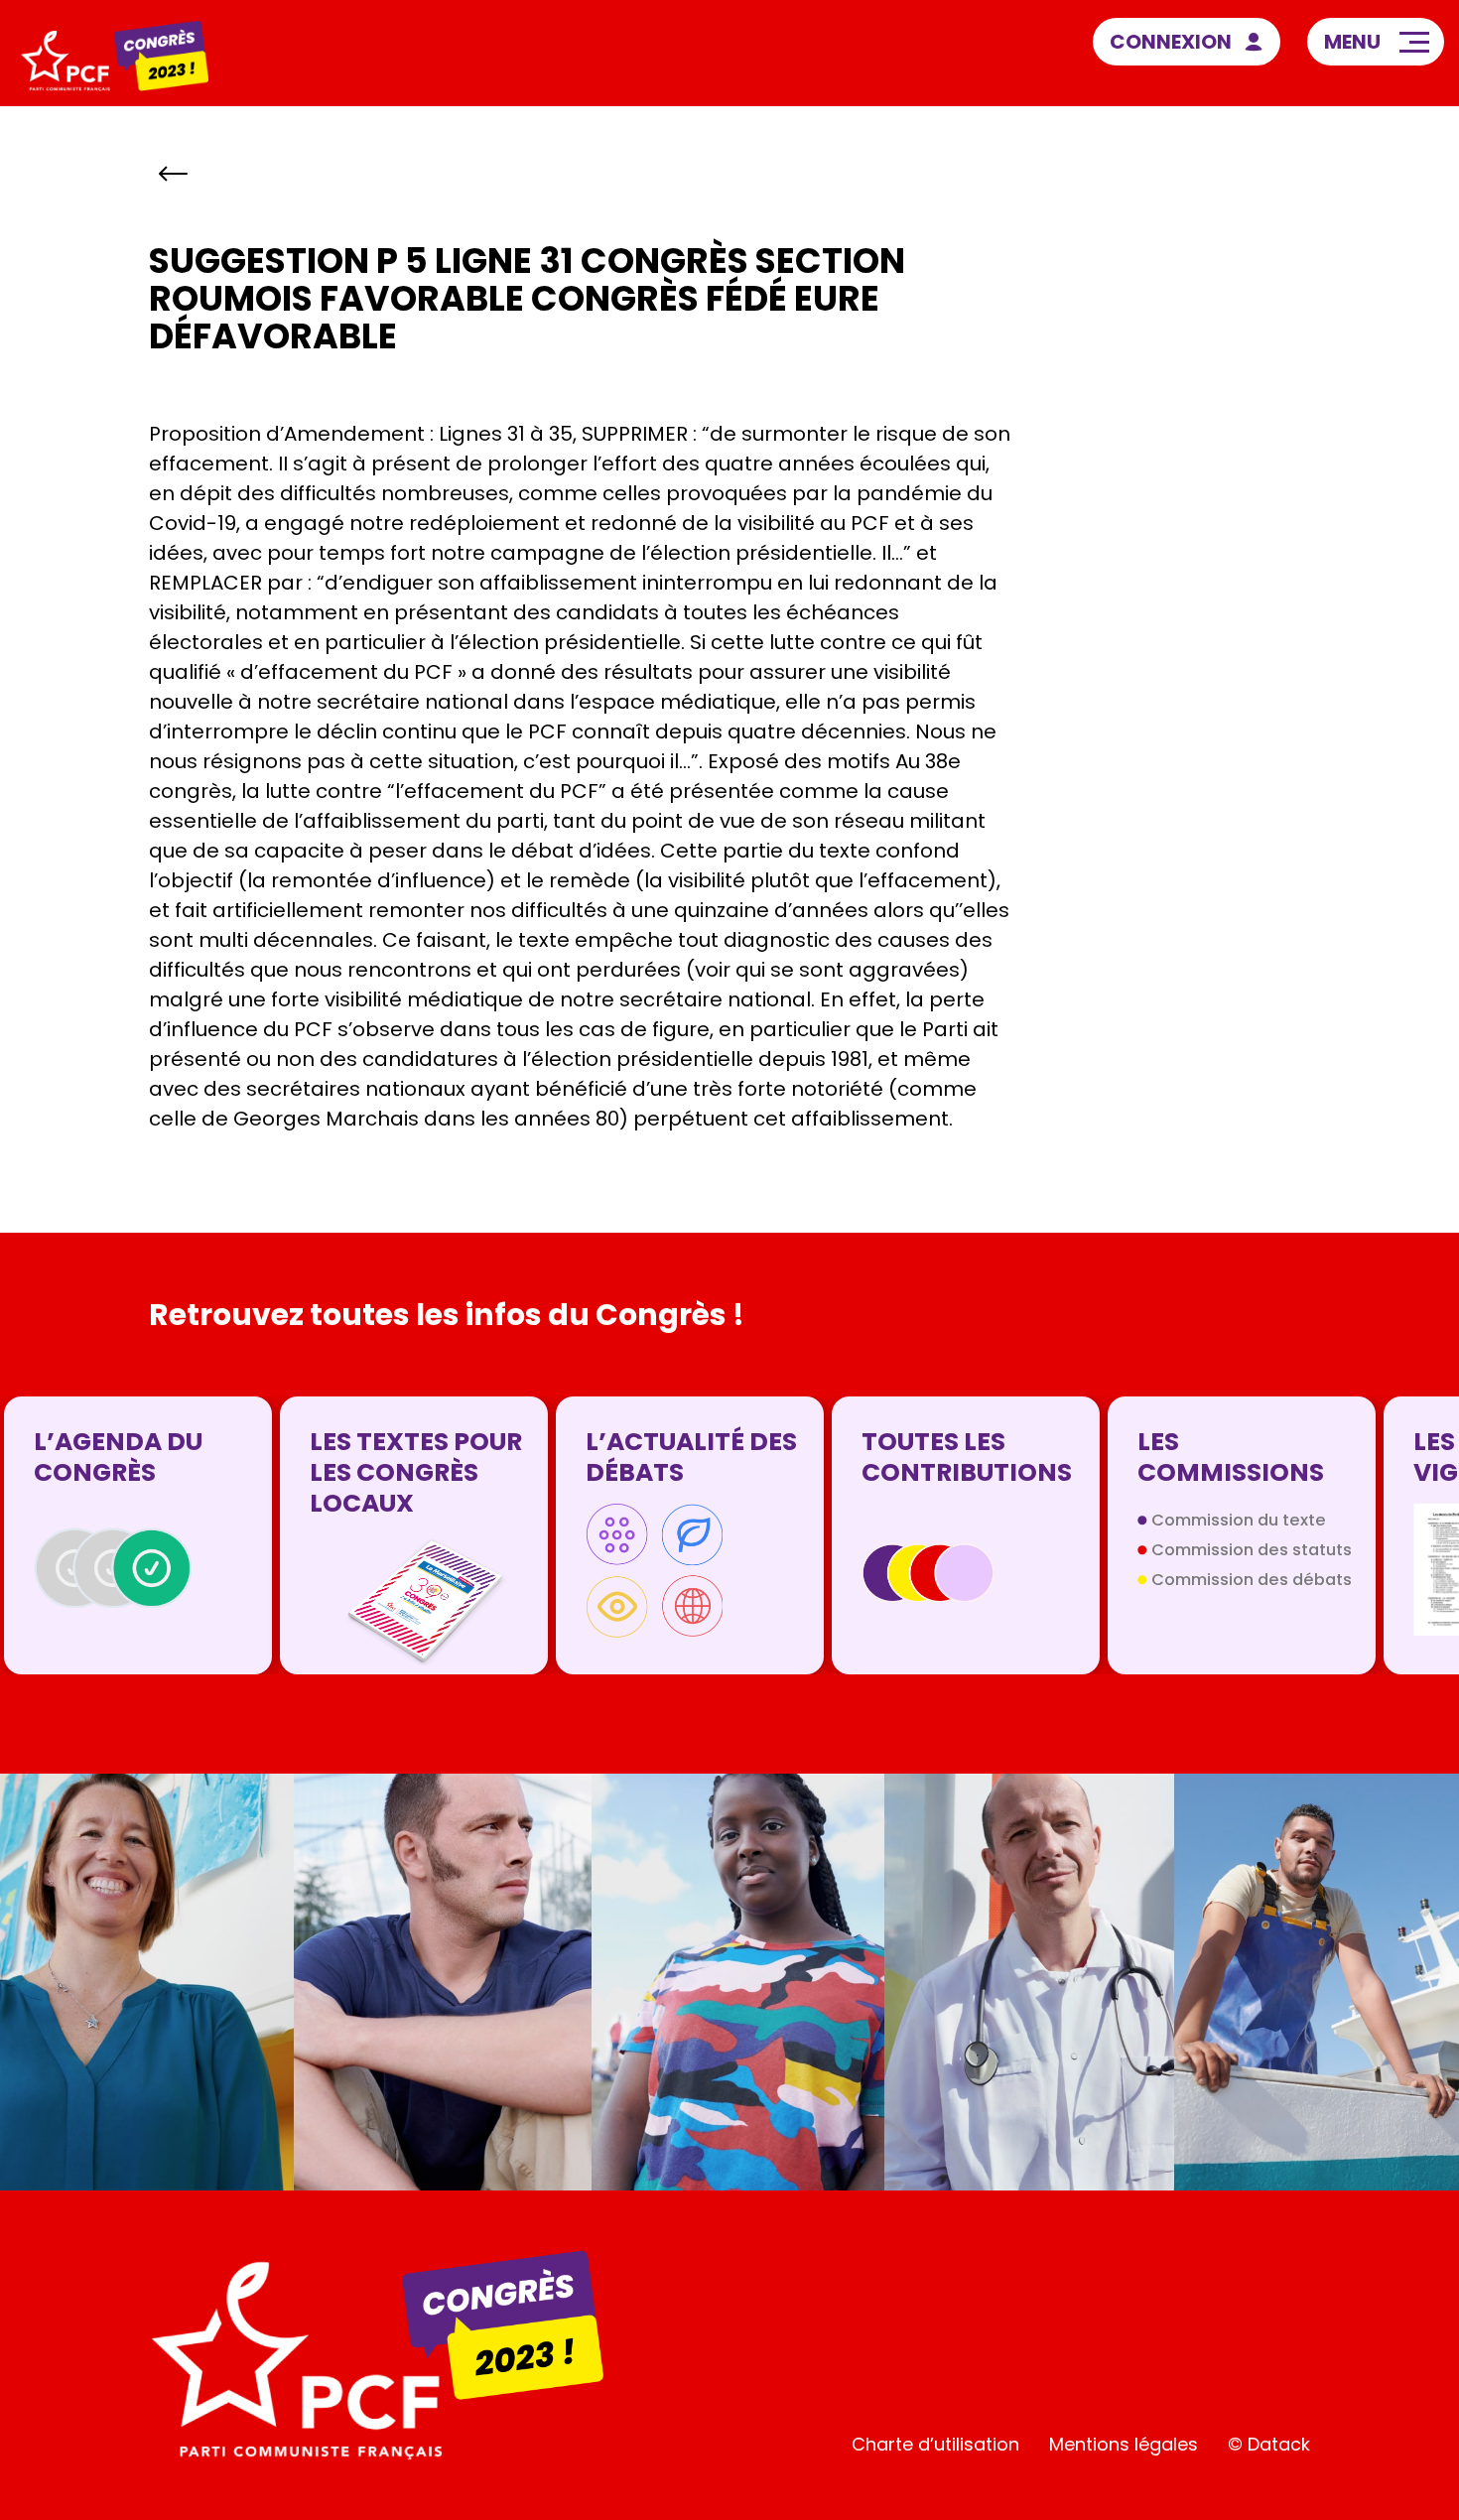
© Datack (1269, 2444)
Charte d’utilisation (935, 2444)
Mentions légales (1124, 2444)
